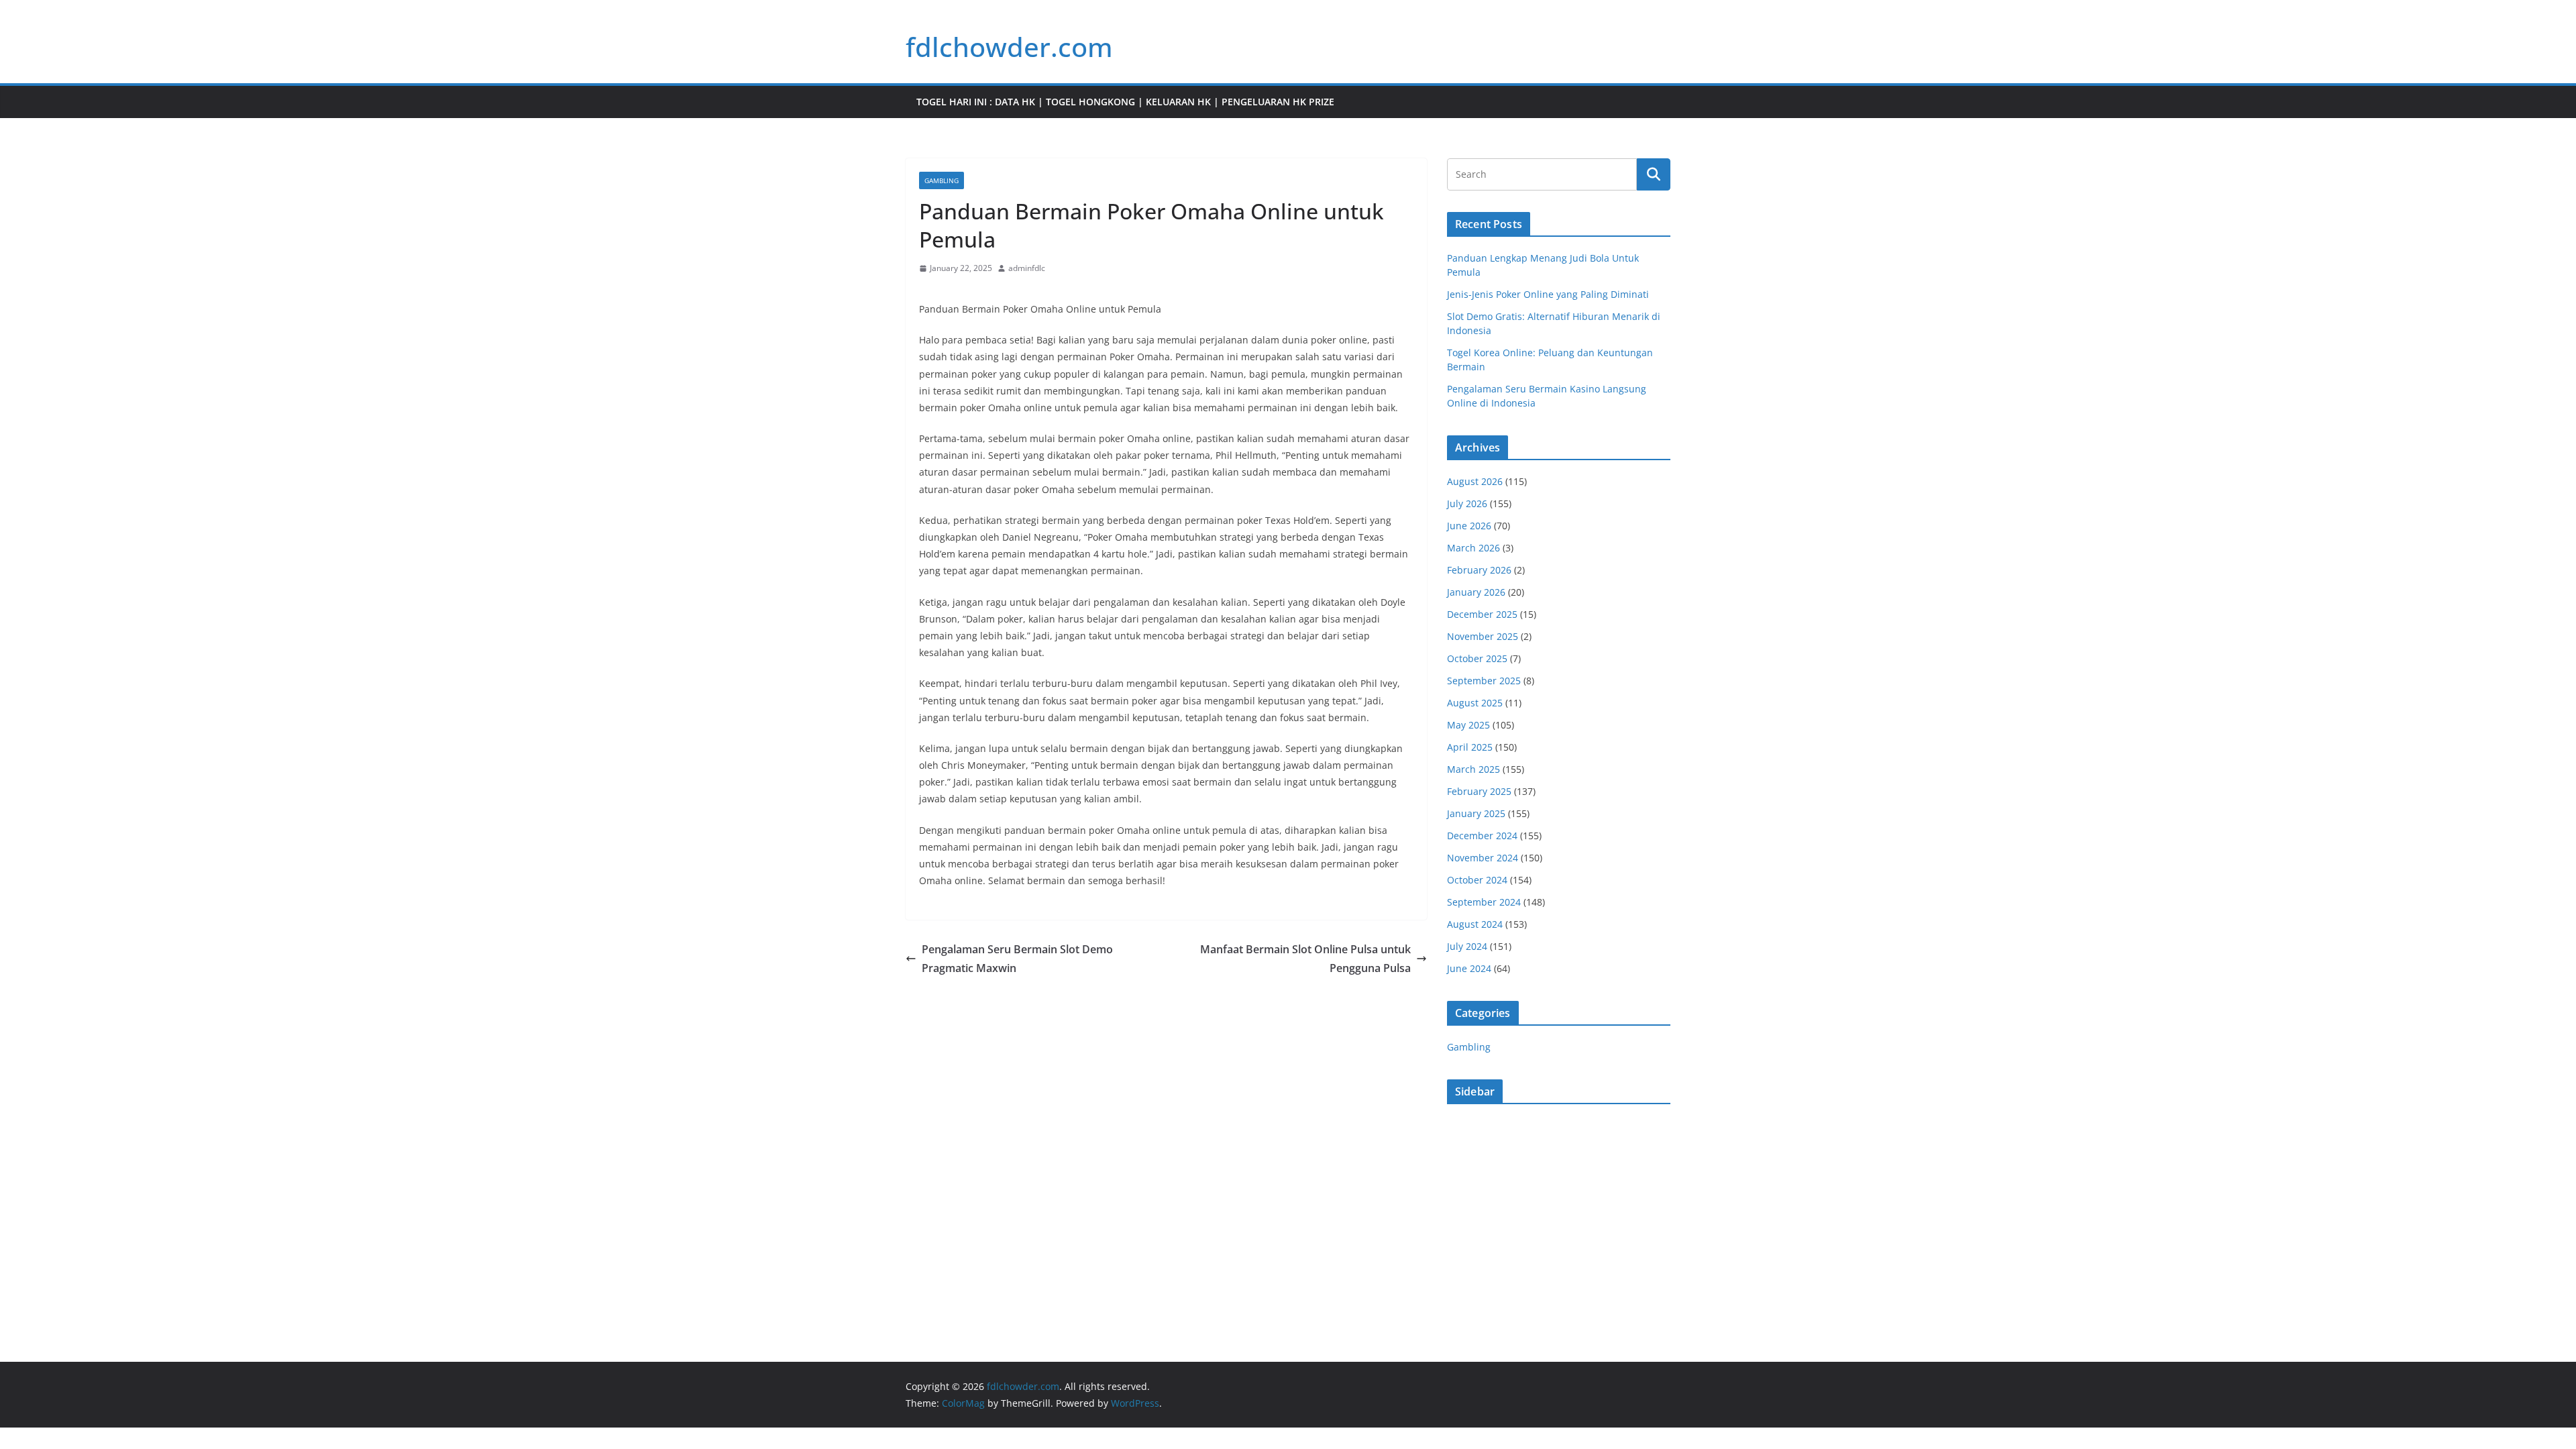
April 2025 (1470, 747)
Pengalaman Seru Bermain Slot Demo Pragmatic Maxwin (1017, 959)
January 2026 (1476, 592)
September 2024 (1484, 902)
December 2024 (1482, 836)
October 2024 (1477, 880)
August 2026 (1475, 481)
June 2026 (1469, 526)
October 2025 (1477, 658)
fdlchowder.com (1009, 47)
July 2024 (1467, 946)
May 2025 (1468, 725)
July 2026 (1467, 503)
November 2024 (1483, 858)
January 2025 (1476, 813)
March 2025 (1473, 769)
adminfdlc (1027, 268)
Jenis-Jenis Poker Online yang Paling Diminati (1548, 294)
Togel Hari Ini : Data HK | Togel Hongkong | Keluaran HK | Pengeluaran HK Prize (1125, 102)
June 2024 (1469, 968)
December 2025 (1482, 614)
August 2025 (1475, 703)
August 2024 (1475, 924)
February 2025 (1479, 791)
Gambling (942, 180)
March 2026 (1473, 548)
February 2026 (1479, 570)
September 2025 (1484, 681)
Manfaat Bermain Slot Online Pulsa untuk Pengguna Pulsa (1305, 959)
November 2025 (1483, 636)
